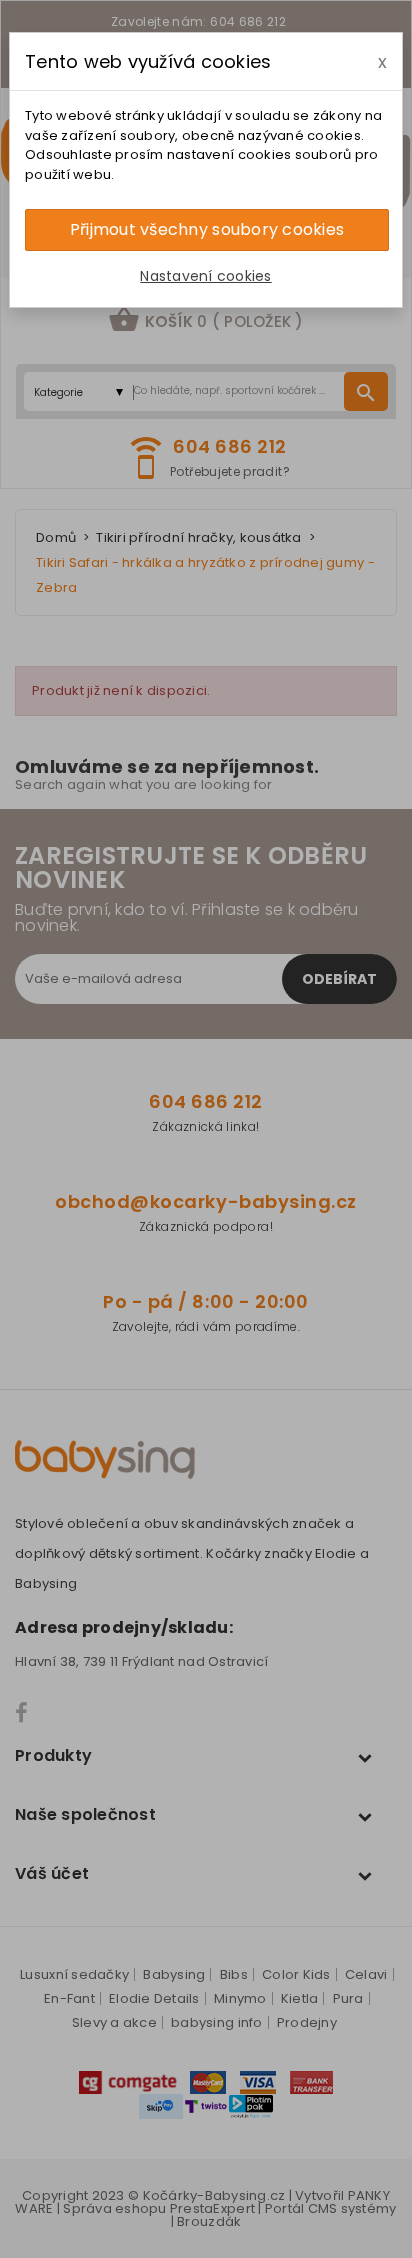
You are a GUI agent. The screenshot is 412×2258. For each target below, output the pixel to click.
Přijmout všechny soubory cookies (207, 229)
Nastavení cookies (205, 276)
